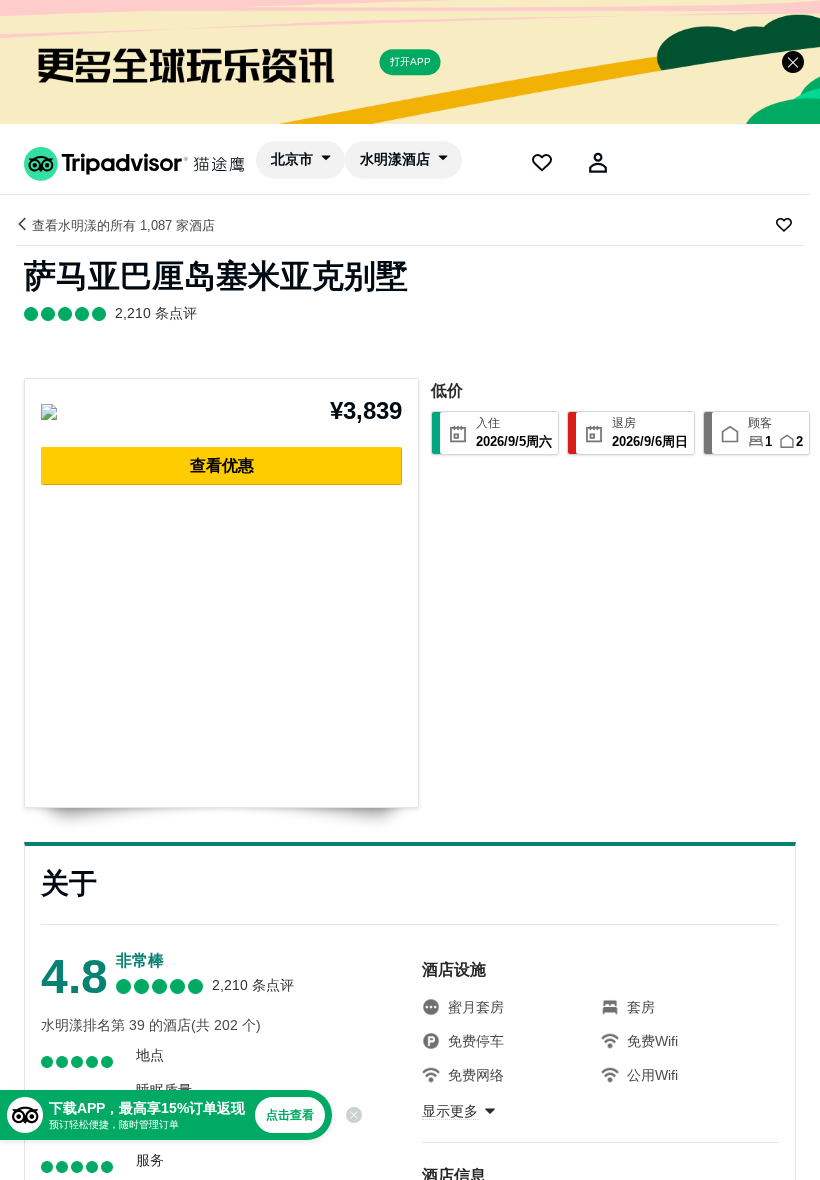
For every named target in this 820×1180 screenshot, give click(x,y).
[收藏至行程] (784, 225)
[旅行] (542, 163)
